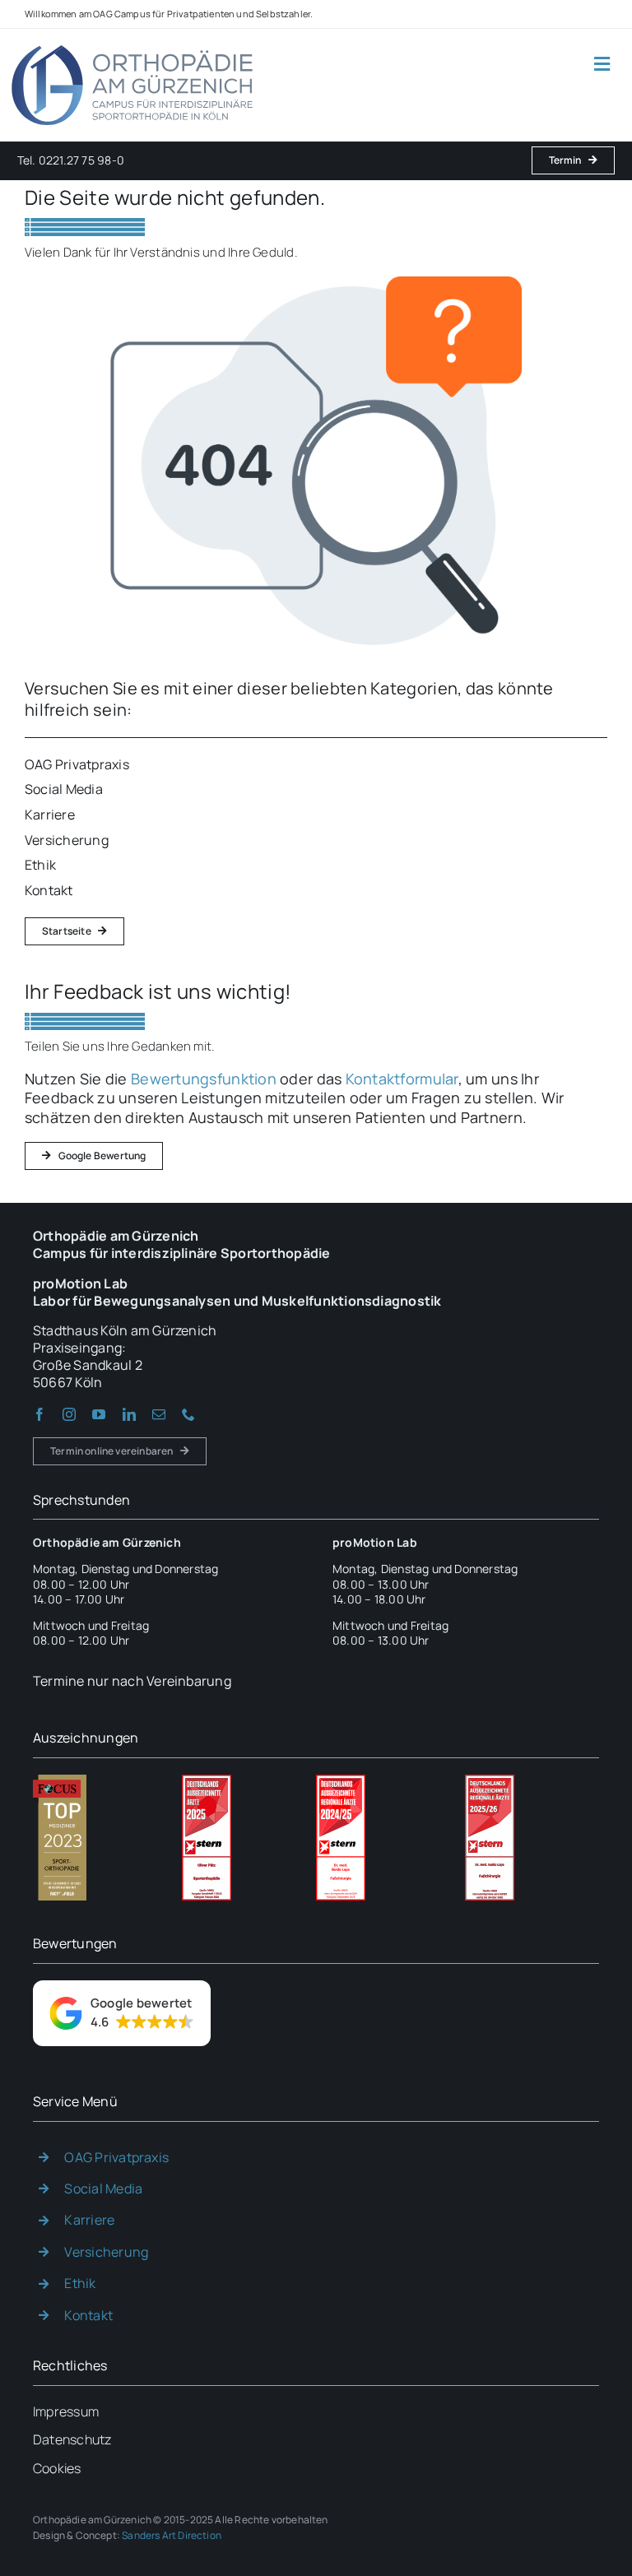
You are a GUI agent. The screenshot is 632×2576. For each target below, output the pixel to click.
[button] (122, 2013)
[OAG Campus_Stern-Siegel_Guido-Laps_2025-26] (490, 1781)
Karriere (89, 2220)
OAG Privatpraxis (116, 2157)
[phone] (188, 1414)
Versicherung (106, 2252)
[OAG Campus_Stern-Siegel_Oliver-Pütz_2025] (207, 1781)
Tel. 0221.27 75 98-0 (71, 160)
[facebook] (39, 1414)
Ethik (80, 2283)
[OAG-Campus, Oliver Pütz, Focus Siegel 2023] (60, 1781)
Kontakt (88, 2315)
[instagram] (69, 1414)
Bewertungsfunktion (204, 1079)
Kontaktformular (402, 1079)
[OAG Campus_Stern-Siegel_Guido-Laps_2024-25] (341, 1781)
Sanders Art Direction (172, 2535)
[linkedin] (129, 1414)
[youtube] (99, 1414)
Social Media (103, 2188)
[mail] (159, 1414)
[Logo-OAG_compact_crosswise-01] (132, 44)
